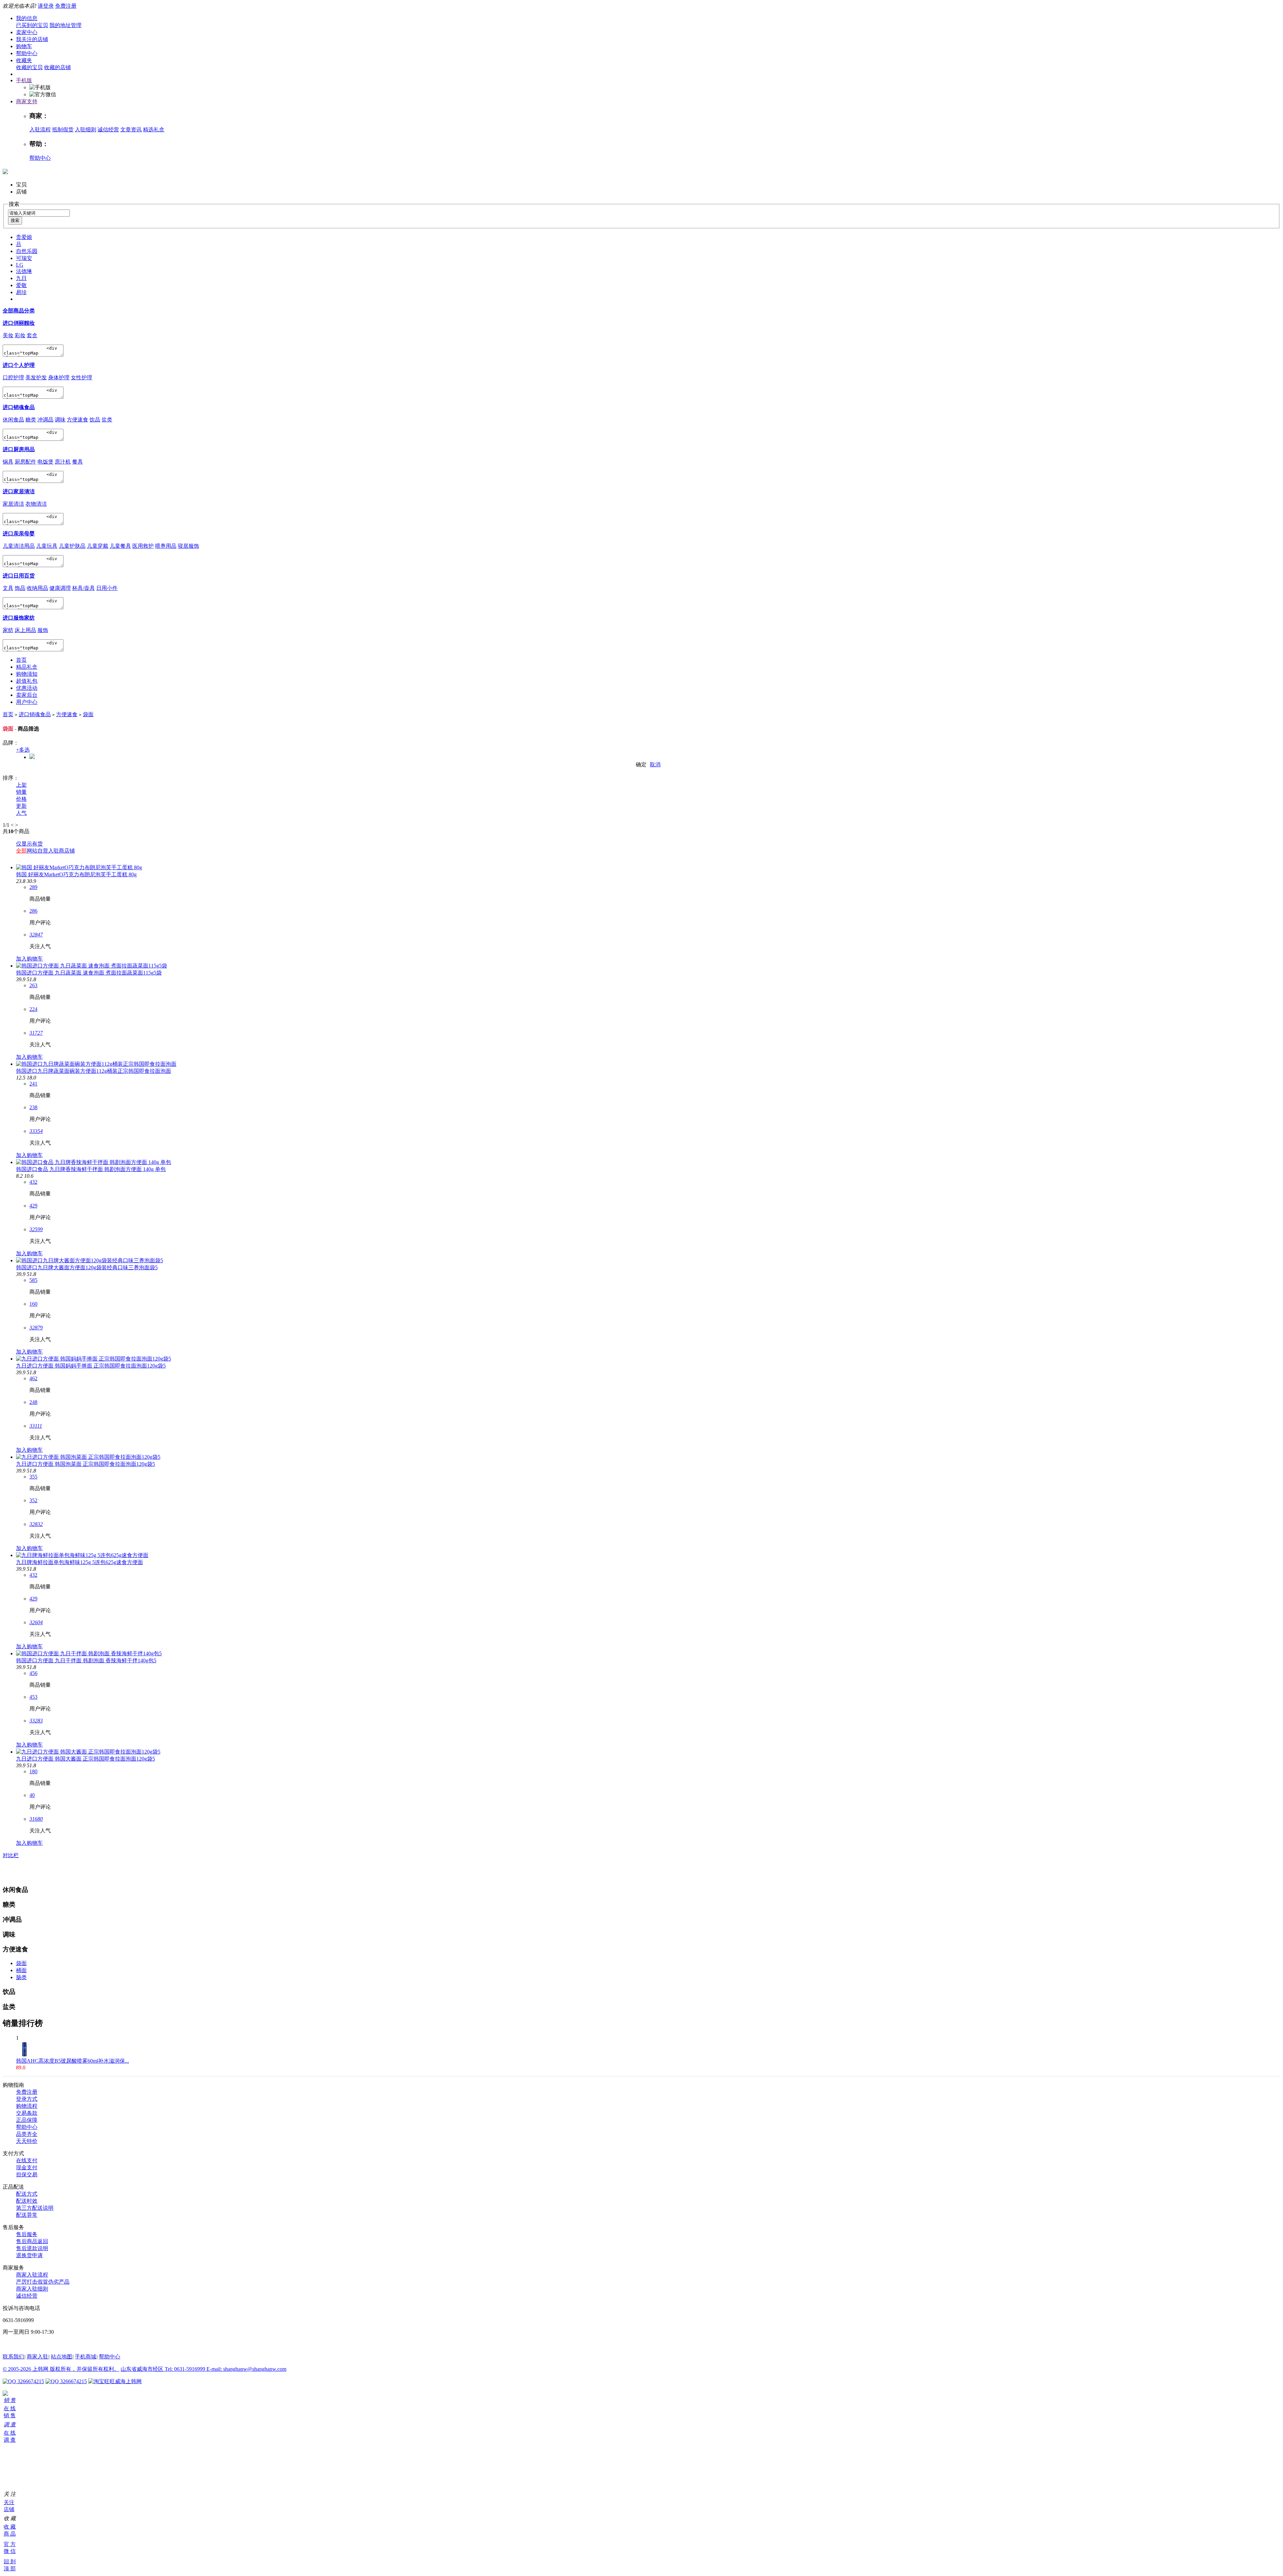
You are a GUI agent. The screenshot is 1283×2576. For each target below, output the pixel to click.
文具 (8, 588)
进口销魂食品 (19, 407)
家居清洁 (13, 504)
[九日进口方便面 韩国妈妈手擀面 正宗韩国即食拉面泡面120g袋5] (94, 1359)
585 (33, 1280)
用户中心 (27, 702)
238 (33, 1107)
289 (33, 887)
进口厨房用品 (19, 449)
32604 (36, 1622)
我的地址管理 (65, 25)
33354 (36, 1131)
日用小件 (107, 588)
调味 (60, 420)
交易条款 (27, 2113)
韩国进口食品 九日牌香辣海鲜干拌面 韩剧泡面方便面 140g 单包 (91, 1169)
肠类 (21, 1977)
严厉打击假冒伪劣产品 (43, 2282)
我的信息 (27, 18)
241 (33, 1084)
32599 (36, 1229)
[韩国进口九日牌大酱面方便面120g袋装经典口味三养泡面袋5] (90, 1260)
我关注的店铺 (32, 39)
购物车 (24, 46)
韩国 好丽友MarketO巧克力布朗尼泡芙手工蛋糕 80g (76, 874)
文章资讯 (131, 130)
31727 (36, 1033)
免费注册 (66, 6)
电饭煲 (45, 462)
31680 (36, 1819)
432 (33, 1182)
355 (33, 1477)
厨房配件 (25, 462)
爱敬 (21, 285)
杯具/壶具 (84, 588)
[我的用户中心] (5, 2394)
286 (33, 911)
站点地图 (61, 2357)
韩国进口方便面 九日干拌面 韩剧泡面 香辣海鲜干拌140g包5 (86, 1660)
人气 (21, 813)
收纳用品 (37, 588)
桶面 (21, 1970)
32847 (36, 935)
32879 (36, 1328)
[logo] (5, 170)
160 (33, 1304)
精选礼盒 (154, 130)
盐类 (107, 420)
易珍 (21, 292)
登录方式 (27, 2099)
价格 (21, 799)
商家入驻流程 (32, 2275)
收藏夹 (24, 60)
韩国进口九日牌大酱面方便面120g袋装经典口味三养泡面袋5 (87, 1267)
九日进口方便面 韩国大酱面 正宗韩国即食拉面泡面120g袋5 (86, 1759)
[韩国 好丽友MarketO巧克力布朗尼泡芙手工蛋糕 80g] (79, 867)
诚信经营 (108, 130)
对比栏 (11, 1855)
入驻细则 (86, 130)
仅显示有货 (29, 844)
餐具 (78, 462)
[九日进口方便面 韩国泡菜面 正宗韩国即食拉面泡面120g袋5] (88, 1457)
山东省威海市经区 (143, 2369)
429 (33, 1206)
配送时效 (27, 2201)
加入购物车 (29, 959)
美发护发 (36, 377)
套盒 (32, 335)
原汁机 (63, 462)
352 (33, 1500)
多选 (23, 750)
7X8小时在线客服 (23, 2344)
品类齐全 (27, 2134)
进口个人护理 (19, 365)
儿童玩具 (47, 546)
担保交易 (27, 2174)
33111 (36, 1426)
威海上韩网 (128, 2381)
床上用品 (25, 630)
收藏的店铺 (57, 67)
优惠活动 (27, 688)
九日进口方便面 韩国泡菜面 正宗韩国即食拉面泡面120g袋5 (86, 1464)
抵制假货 (63, 130)
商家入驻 (37, 2357)
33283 (36, 1721)
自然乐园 (27, 251)
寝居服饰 (188, 546)
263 (33, 985)
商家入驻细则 (32, 2289)
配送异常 (27, 2215)
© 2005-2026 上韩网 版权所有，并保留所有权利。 (61, 2369)
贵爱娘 (24, 237)
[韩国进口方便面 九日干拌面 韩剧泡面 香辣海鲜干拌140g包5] (89, 1653)
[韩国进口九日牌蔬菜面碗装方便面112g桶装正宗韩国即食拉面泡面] (96, 1064)
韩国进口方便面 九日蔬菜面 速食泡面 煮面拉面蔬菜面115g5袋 (89, 973)
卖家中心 (27, 32)
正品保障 (27, 2120)
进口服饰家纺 (19, 618)
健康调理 (60, 588)
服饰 (43, 630)
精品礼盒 (27, 667)
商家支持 (27, 101)
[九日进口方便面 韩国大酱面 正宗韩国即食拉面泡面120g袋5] (88, 1752)
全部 (21, 851)
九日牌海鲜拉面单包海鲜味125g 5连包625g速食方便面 (80, 1562)
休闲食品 (13, 420)
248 (33, 1402)
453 (33, 1697)
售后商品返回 (32, 2241)
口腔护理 (13, 377)
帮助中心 (27, 53)
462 (33, 1378)
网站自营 (37, 851)
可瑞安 (24, 258)
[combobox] (39, 213)
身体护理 (59, 377)
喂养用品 (166, 546)
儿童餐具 (120, 546)
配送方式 (27, 2194)
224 (33, 1009)
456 (33, 1673)
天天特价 (27, 2141)
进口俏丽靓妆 (19, 323)
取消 (655, 764)
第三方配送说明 (35, 2208)
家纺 (8, 630)
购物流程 (27, 2106)
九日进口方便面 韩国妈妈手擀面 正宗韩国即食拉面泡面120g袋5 (91, 1366)
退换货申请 (29, 2255)
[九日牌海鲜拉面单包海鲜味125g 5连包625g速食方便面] (82, 1555)
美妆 (8, 335)
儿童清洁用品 (19, 546)
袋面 (88, 714)
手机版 (24, 80)
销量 (21, 792)
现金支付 (27, 2167)
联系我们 (13, 2357)
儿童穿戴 (98, 546)
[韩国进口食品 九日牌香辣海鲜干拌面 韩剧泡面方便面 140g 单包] (94, 1162)
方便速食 (78, 420)
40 (32, 1795)
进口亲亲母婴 (19, 534)
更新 (21, 806)
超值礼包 (27, 681)
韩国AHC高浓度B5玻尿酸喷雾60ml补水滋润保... (73, 2061)
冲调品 (45, 420)
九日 (21, 278)
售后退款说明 (32, 2248)
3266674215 (30, 2381)
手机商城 (86, 2357)
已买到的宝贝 (32, 25)
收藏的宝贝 (29, 67)
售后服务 (27, 2234)
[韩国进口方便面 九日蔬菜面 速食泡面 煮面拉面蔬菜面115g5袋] (92, 966)
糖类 (31, 420)
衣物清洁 (36, 504)
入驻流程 (40, 130)
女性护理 (82, 377)
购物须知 (27, 674)
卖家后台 (27, 695)
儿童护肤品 (72, 546)
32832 (36, 1524)
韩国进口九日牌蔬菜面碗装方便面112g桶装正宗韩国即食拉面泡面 (94, 1071)
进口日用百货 (19, 576)
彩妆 (20, 335)
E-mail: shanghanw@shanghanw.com (246, 2369)
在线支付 (27, 2160)
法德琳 (24, 271)
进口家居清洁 (19, 491)
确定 (641, 764)
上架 (21, 785)
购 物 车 (5, 2458)
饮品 (95, 420)
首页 (21, 660)
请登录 (46, 6)
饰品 (20, 588)
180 (33, 1771)
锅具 (8, 462)
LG (20, 265)
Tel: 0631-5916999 (186, 2369)
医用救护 (143, 546)
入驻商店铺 (61, 851)
